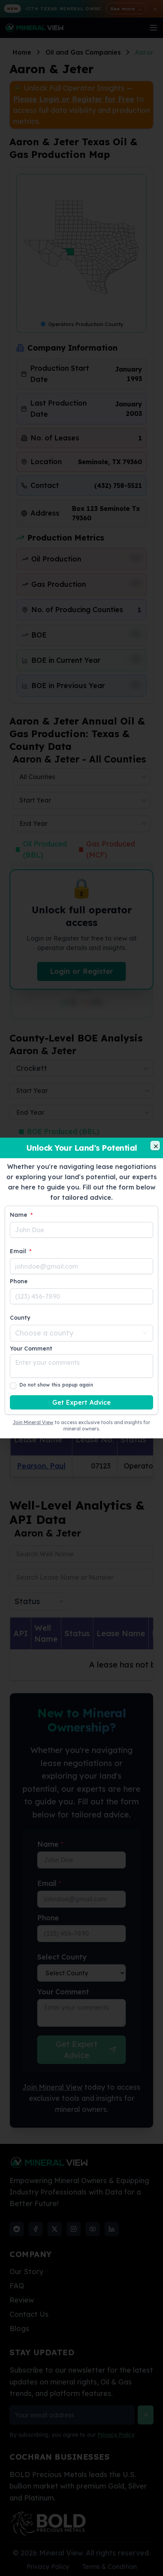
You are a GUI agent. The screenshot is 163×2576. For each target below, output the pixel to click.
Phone (19, 1281)
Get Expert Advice (81, 1402)
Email (21, 1251)
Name (21, 1215)
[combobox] (81, 1333)
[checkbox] (13, 1386)
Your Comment (31, 1349)
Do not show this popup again (56, 1385)
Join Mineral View (33, 1422)
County (20, 1318)
